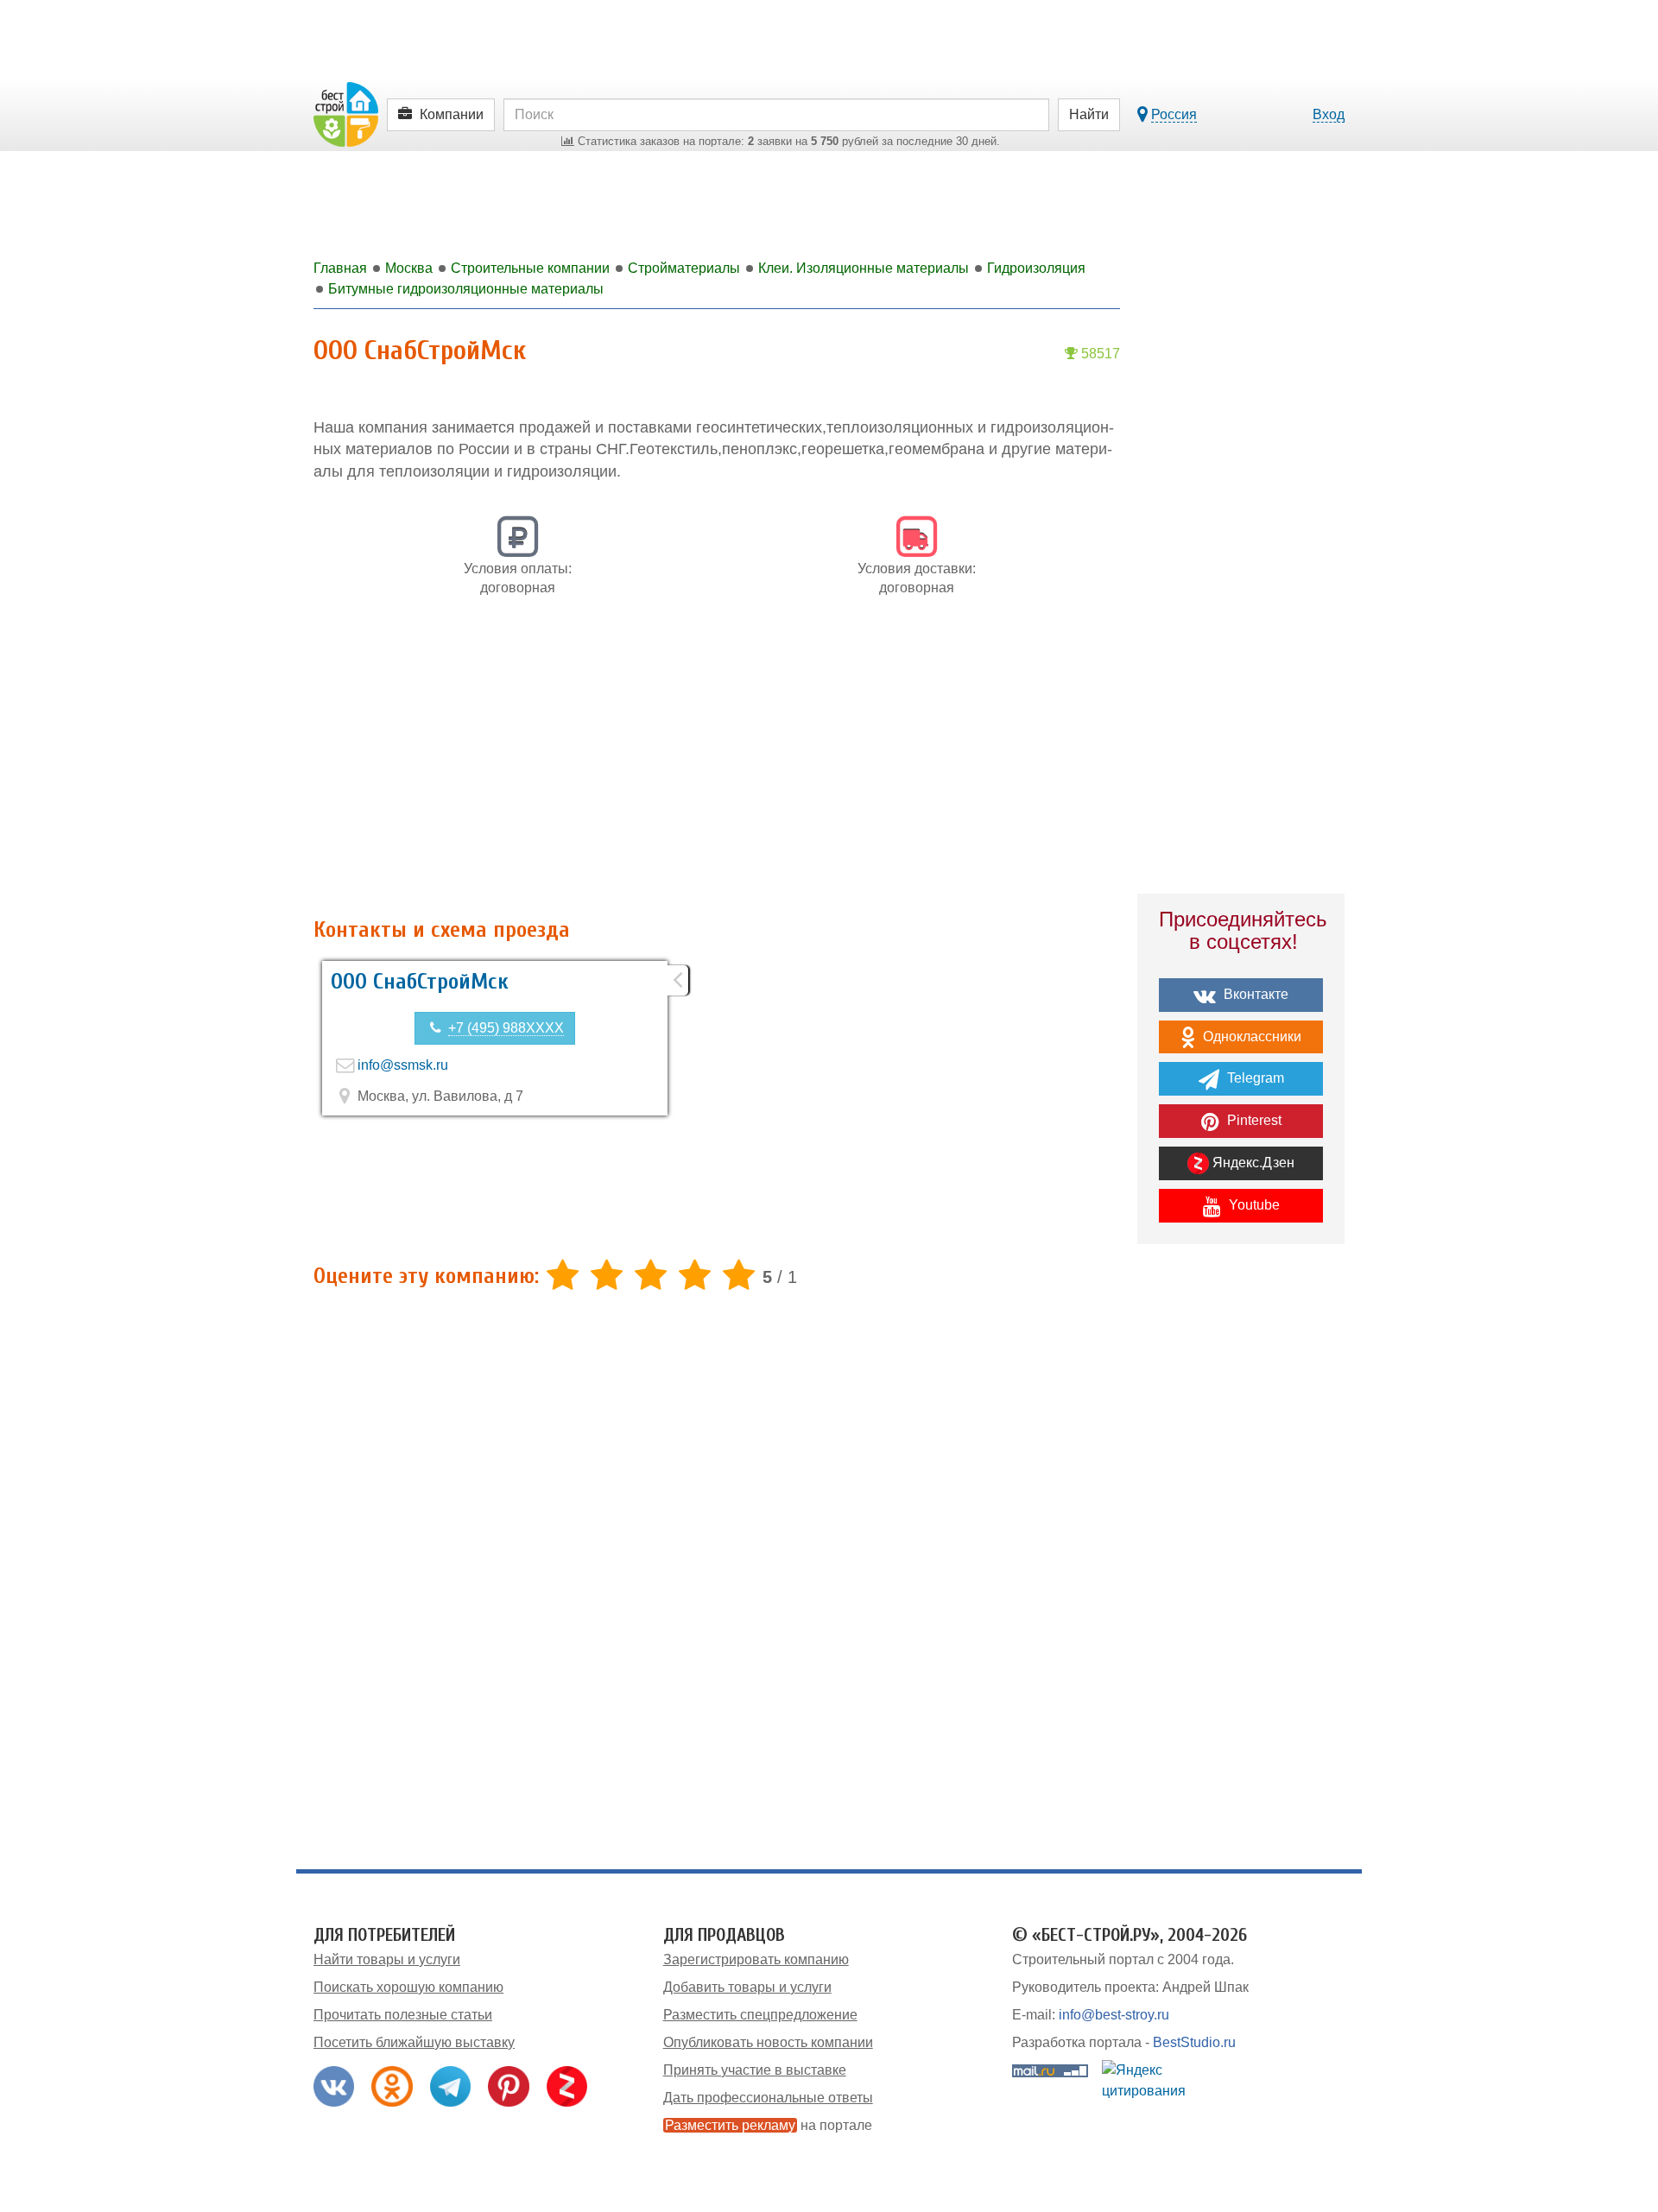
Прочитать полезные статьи (403, 2015)
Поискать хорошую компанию (408, 1987)
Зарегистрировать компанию (756, 1959)
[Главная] (346, 114)
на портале (769, 2125)
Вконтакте (1254, 994)
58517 (1099, 354)
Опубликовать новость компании (768, 2042)
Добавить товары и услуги (747, 1987)
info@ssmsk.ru (403, 1065)
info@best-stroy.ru (1114, 2015)
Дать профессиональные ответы (768, 2098)
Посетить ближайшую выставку (414, 2042)
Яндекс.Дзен (1252, 1163)
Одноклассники (1250, 1036)
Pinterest (1253, 1120)
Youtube (1253, 1205)
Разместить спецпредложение (760, 2015)
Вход (1329, 114)
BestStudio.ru (1194, 2042)
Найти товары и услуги (387, 1959)
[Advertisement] (717, 767)
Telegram (1254, 1078)
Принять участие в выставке (755, 2070)
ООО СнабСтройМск (420, 982)
